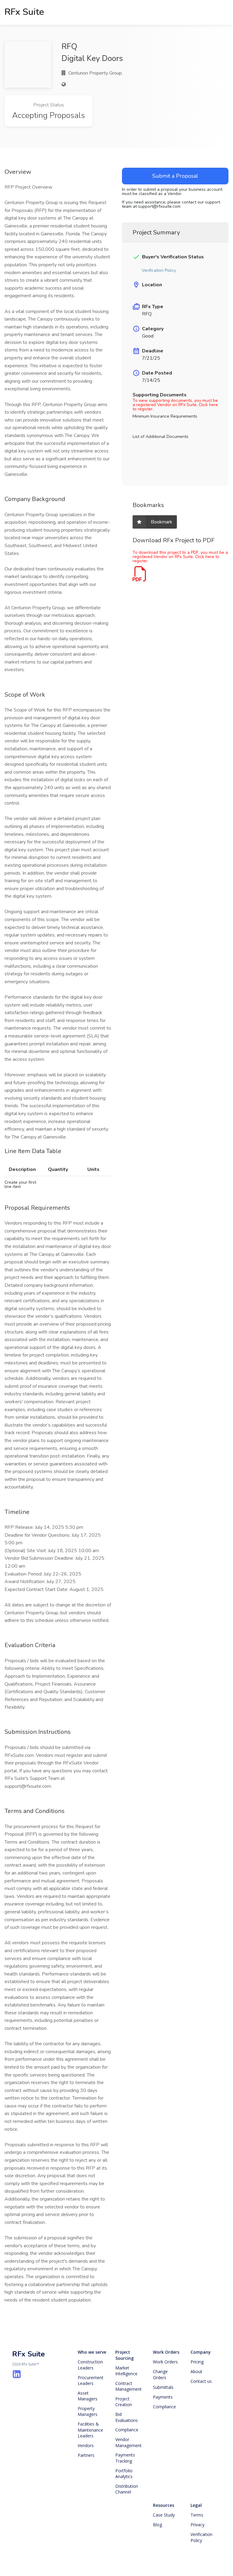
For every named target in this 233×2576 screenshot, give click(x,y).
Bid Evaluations (127, 2417)
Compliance (127, 2430)
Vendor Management (128, 2442)
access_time (136, 373)
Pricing (197, 2362)
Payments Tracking (126, 2458)
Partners (86, 2455)
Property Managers (88, 2411)
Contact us (201, 2381)
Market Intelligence (126, 2371)
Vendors (86, 2445)
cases (136, 307)
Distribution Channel (127, 2489)
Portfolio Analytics (125, 2474)
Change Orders (161, 2374)
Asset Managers (88, 2396)
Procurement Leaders (91, 2381)
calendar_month (136, 351)
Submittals (163, 2387)
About (196, 2371)
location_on (136, 285)
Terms (197, 2515)
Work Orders (166, 2352)
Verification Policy (202, 2537)
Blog (157, 2525)
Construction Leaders (91, 2365)
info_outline (136, 329)
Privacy (198, 2525)
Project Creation (124, 2402)
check (136, 257)
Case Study (164, 2515)
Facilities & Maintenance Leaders (91, 2430)
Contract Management (128, 2386)
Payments (163, 2397)
